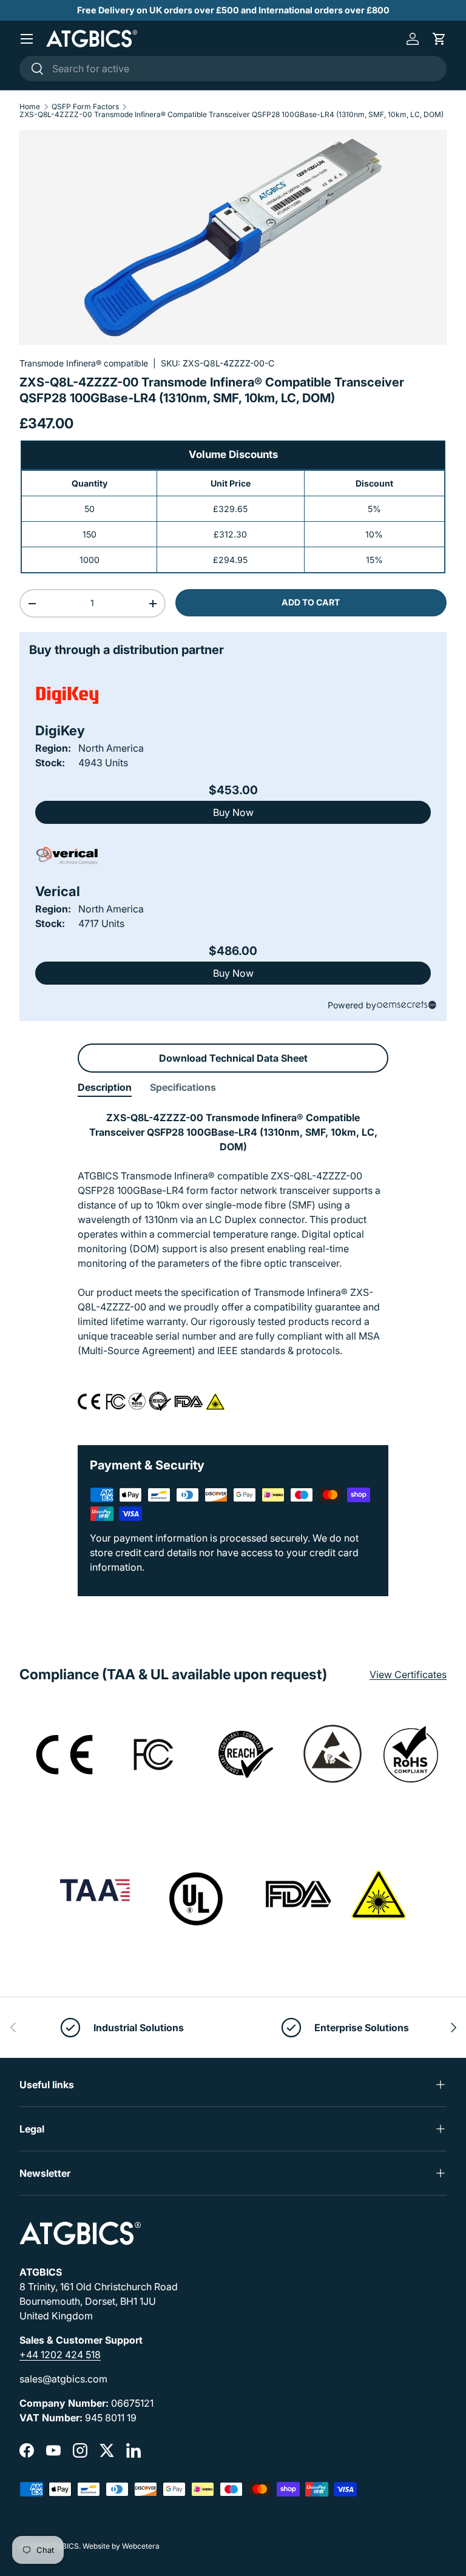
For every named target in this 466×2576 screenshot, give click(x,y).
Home (30, 107)
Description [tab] (105, 1087)
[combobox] (233, 69)
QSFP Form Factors (85, 107)
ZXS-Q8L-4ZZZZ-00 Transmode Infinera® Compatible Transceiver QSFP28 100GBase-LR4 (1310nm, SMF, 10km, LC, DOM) (231, 115)
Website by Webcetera (121, 2546)
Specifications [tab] (183, 1087)
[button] (439, 39)
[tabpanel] (233, 1268)
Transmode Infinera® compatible (84, 363)
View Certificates (408, 1674)
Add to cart (311, 602)
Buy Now (233, 812)
